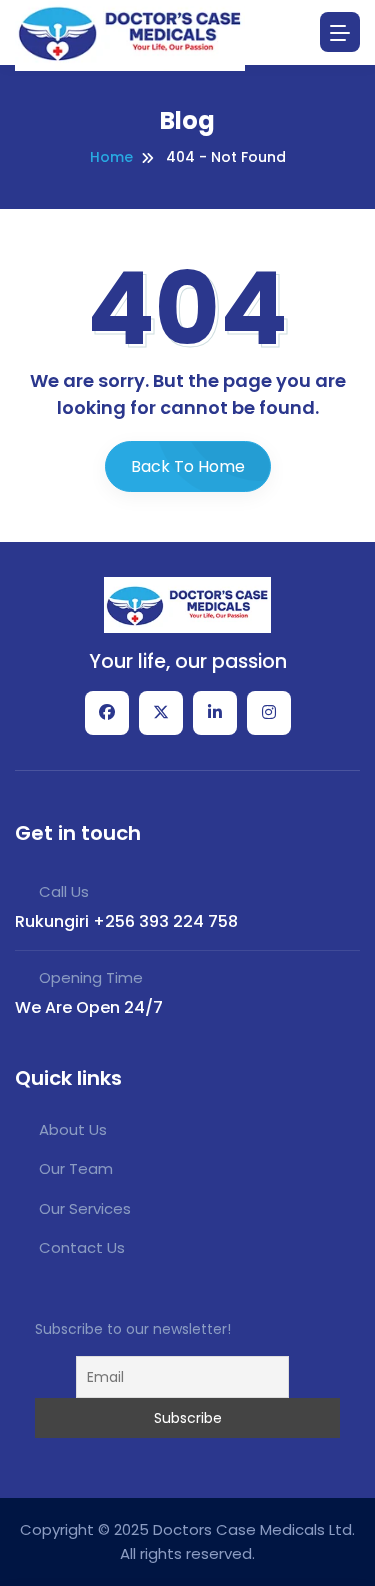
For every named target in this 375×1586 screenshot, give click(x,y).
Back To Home (188, 466)
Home (111, 157)
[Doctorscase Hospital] (188, 604)
